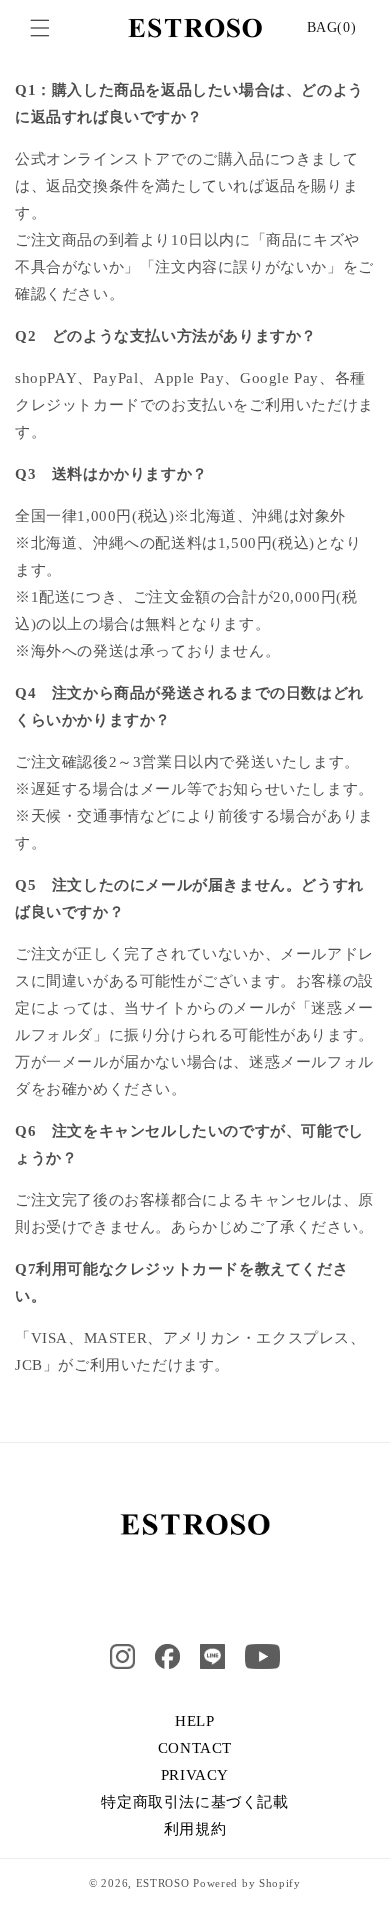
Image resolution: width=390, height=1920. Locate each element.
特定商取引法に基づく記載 (194, 1802)
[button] (40, 28)
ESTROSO (163, 1883)
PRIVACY (195, 1775)
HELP (194, 1721)
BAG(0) (332, 27)
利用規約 (195, 1829)
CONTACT (195, 1748)
